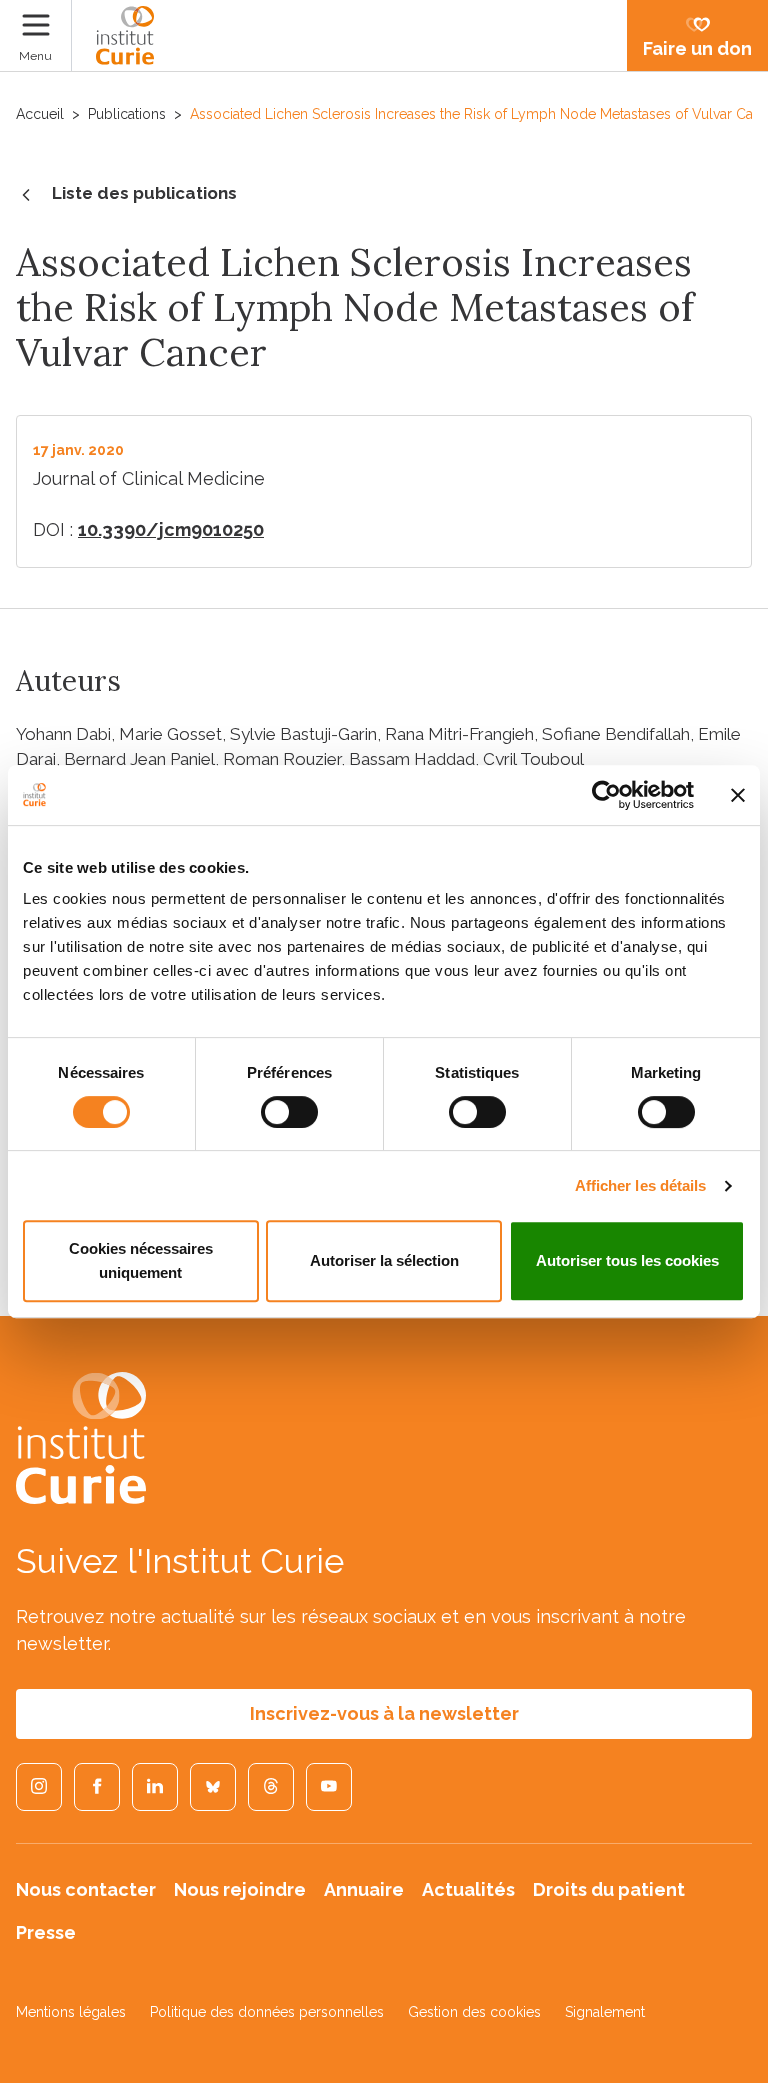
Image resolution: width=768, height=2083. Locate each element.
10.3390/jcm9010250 (171, 529)
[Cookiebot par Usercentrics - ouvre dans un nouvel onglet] (606, 795)
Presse (46, 1932)
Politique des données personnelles (267, 2012)
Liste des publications (144, 193)
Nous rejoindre (240, 1889)
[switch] (289, 1112)
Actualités (468, 1889)
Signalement (605, 2012)
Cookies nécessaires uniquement (141, 1260)
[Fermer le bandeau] (738, 795)
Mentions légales (71, 2012)
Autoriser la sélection (384, 1260)
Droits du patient (609, 1889)
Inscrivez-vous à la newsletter (384, 1713)
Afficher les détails (641, 1185)
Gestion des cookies (474, 2012)
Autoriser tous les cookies (627, 1260)
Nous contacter (86, 1889)
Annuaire (364, 1889)
